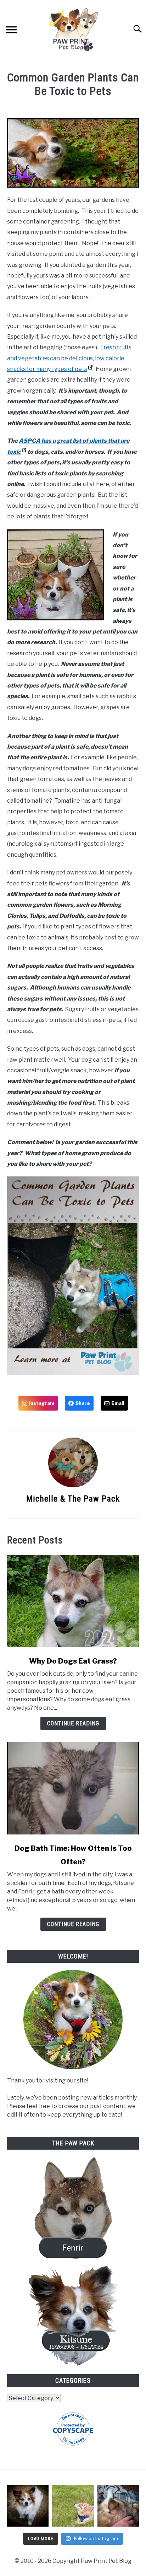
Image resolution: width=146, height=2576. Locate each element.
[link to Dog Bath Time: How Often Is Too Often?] (73, 1788)
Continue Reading (73, 1723)
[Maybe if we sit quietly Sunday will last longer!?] (73, 2506)
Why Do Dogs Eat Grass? (73, 1661)
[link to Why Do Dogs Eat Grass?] (73, 1601)
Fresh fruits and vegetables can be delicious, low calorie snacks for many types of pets (69, 358)
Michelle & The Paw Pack (73, 1499)
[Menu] (11, 31)
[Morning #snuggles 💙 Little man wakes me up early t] (118, 2506)
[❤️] (28, 2506)
